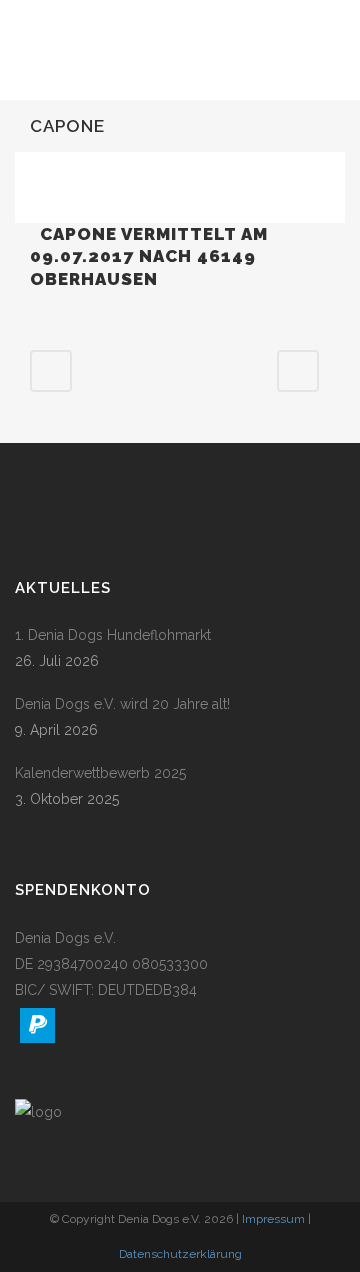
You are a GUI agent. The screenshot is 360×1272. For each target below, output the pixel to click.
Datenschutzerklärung (180, 1254)
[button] (37, 1025)
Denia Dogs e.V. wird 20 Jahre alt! (122, 704)
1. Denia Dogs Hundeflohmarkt (113, 635)
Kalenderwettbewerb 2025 (100, 773)
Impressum (273, 1219)
